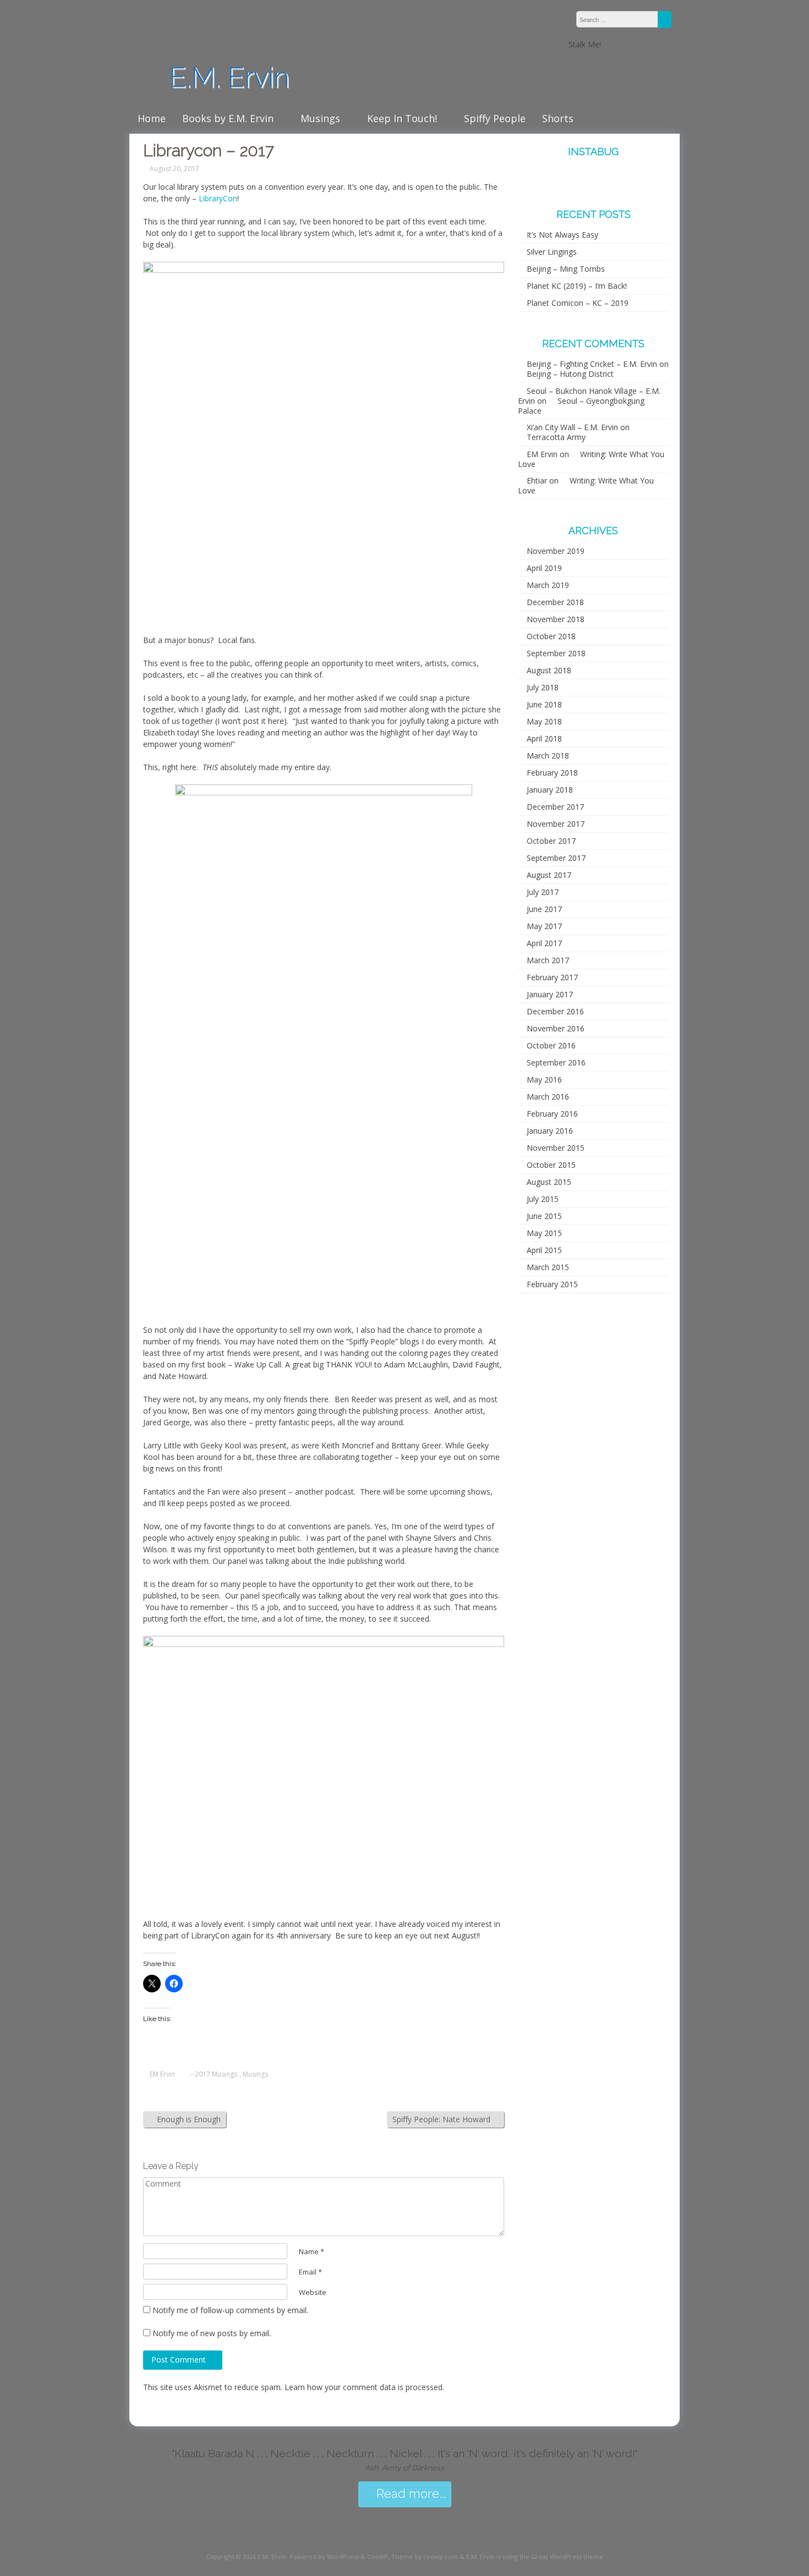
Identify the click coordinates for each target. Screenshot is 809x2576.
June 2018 (544, 704)
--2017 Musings (214, 2074)
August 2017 (549, 875)
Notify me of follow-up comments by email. (230, 2310)
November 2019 (556, 551)
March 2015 (548, 1267)
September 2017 (556, 858)
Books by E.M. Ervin (228, 118)
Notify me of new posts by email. (212, 2333)
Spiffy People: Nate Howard (442, 2119)
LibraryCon (218, 198)
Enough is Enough (188, 2119)
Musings (320, 118)
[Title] (624, 44)
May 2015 (544, 1233)
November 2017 (556, 824)
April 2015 (544, 1250)
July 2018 (543, 687)
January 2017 (550, 994)
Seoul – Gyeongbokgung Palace (581, 406)
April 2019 (544, 568)
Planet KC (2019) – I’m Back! (577, 286)
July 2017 (543, 892)
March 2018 (548, 756)
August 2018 (549, 670)
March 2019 (548, 585)
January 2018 (550, 790)
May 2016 (544, 1080)
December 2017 (555, 807)
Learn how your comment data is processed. (364, 2387)
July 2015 (543, 1199)
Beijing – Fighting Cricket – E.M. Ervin (592, 364)
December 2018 (555, 602)
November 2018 (556, 619)
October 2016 (551, 1045)
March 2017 (548, 960)
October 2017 (551, 841)
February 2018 (552, 773)
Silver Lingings (552, 252)
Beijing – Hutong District (570, 374)
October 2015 (551, 1165)
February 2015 (552, 1284)
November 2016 (556, 1028)
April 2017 (544, 943)
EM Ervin (162, 2074)
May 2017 (544, 926)
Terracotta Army (556, 437)
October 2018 (551, 636)
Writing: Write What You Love (591, 459)
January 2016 (550, 1131)
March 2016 (548, 1097)
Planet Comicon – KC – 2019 (578, 303)
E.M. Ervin (226, 77)
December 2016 (555, 1011)
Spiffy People (495, 118)
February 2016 (552, 1114)
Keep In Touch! (402, 118)
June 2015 (544, 1216)
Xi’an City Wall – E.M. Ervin (572, 427)
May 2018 (544, 721)
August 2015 (549, 1182)
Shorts (558, 118)
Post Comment (180, 2360)
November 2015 (556, 1148)
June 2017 (544, 909)
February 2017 (552, 977)
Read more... (409, 2494)
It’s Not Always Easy (562, 235)
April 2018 (544, 738)
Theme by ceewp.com (425, 2556)
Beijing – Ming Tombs (566, 269)
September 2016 (556, 1062)
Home (152, 118)
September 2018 (556, 653)
